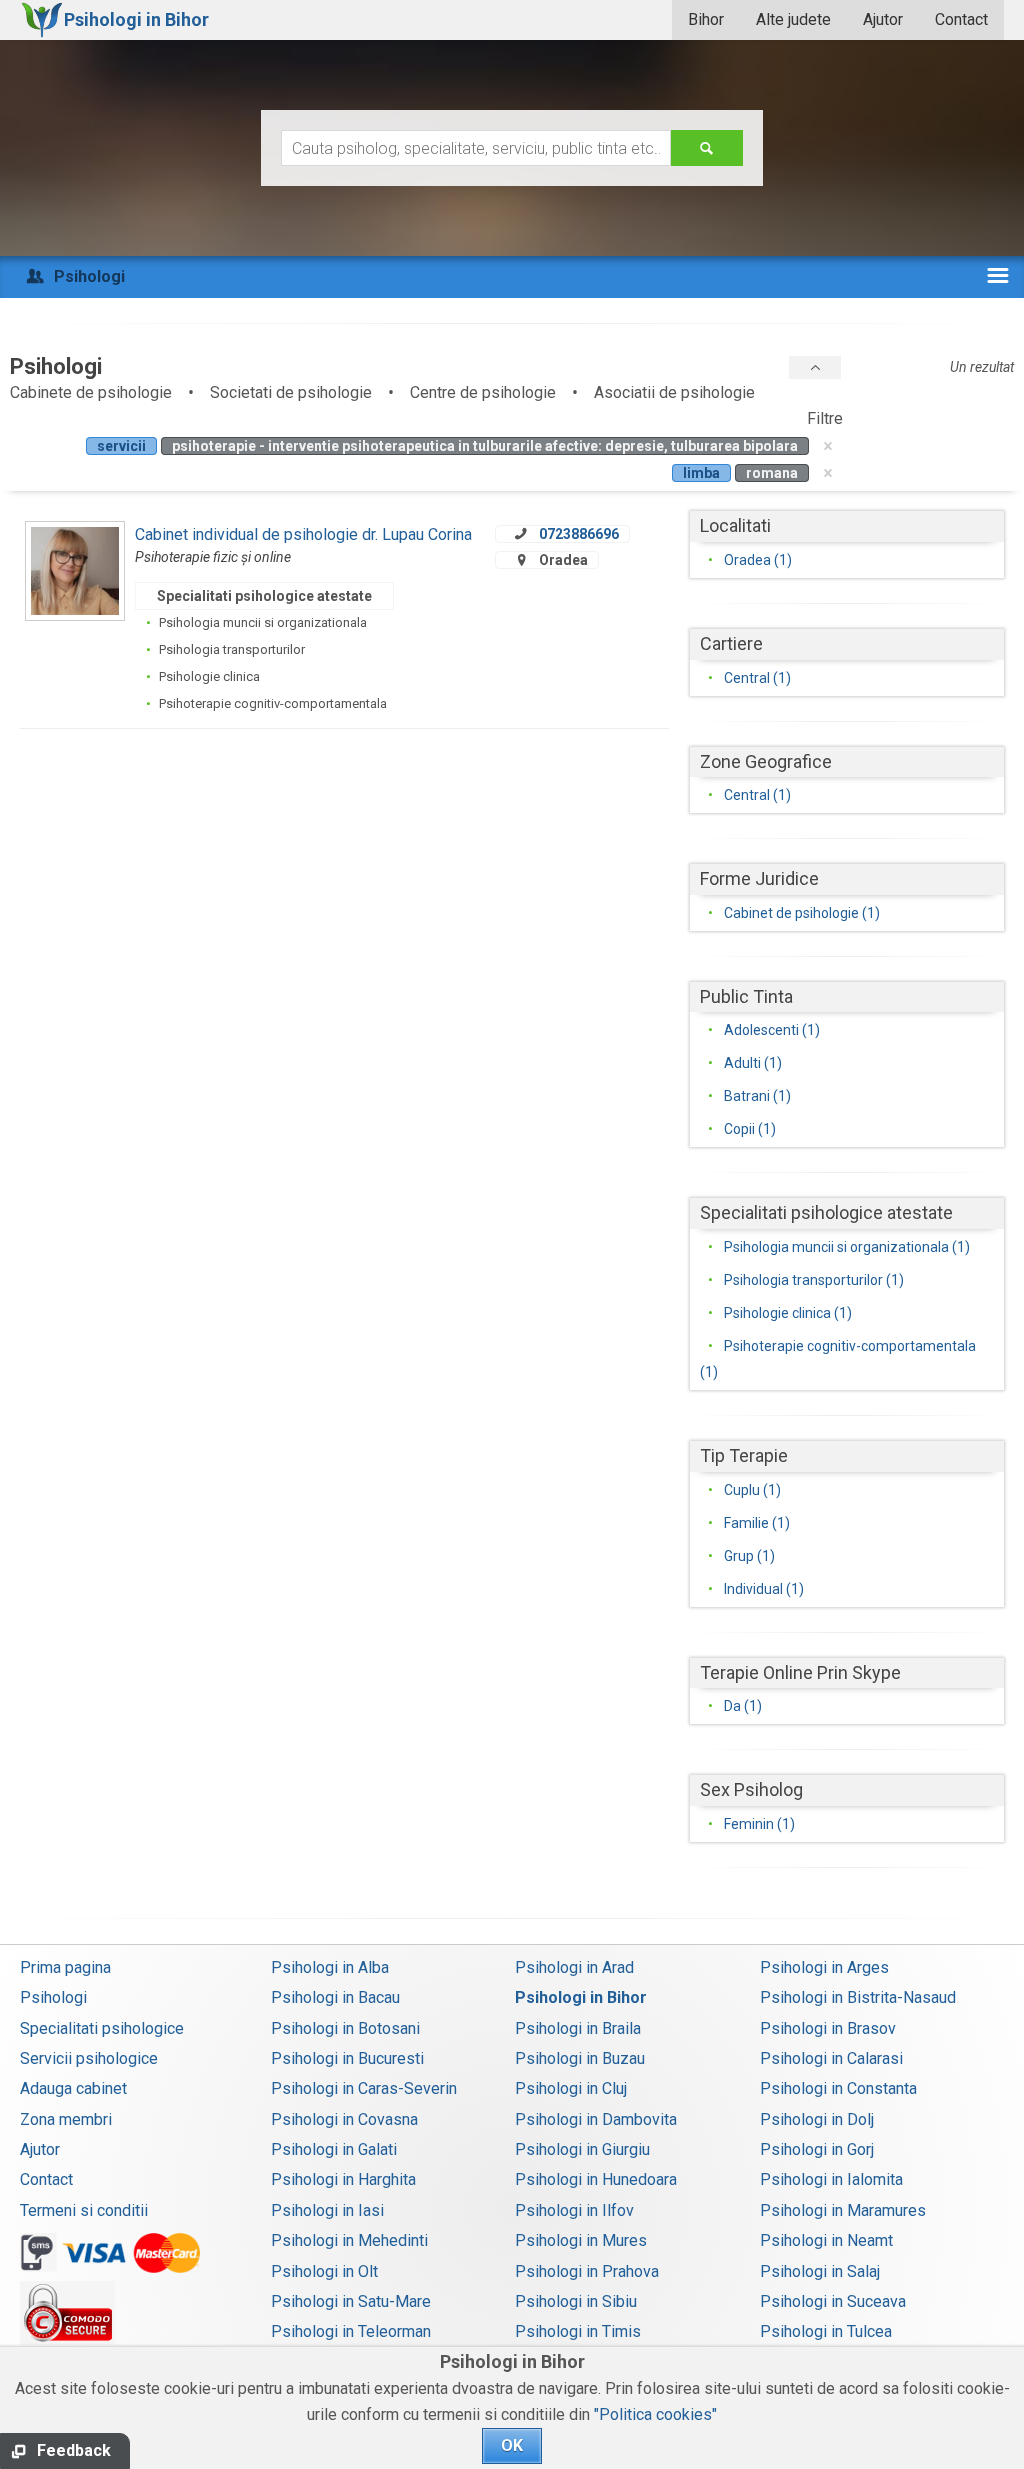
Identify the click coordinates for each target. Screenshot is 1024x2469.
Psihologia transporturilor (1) (814, 1280)
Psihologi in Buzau (580, 2058)
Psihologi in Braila (578, 2028)
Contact (961, 19)
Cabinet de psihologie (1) (802, 913)
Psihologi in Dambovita (596, 2119)
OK (512, 2445)
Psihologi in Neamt (826, 2240)
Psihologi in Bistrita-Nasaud (858, 1997)
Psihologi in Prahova (587, 2271)
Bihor (706, 19)
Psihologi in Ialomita (831, 2179)
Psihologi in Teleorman (351, 2331)
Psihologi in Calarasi (831, 2058)
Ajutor (883, 19)
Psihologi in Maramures (843, 2210)
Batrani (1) (757, 1096)
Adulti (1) (753, 1063)
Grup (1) (749, 1556)
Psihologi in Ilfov (574, 2210)
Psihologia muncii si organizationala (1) (847, 1247)
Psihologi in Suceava (833, 2301)
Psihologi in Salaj (820, 2271)
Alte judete (793, 19)
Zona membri (66, 2119)
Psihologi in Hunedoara (596, 2179)
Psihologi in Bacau (335, 1997)
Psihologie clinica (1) (788, 1313)
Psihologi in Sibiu (576, 2301)
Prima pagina (65, 1967)
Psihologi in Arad (574, 1967)
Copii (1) (750, 1129)
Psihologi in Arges (824, 1967)
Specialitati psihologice (102, 2028)
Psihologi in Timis (578, 2331)
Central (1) (757, 678)
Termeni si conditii (84, 2210)
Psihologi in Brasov (828, 2028)
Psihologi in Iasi (327, 2210)
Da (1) (743, 1706)
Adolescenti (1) (772, 1030)
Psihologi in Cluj (571, 2088)
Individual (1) (764, 1589)
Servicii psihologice (89, 2058)
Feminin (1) (759, 1824)
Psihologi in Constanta (838, 2088)
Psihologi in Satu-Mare (351, 2301)
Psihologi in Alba (330, 1967)
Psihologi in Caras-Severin (364, 2088)
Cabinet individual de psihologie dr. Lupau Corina (303, 534)
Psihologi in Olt (324, 2271)
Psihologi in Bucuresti (347, 2058)
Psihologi (53, 1997)
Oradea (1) (758, 560)
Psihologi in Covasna (344, 2119)
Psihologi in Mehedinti (349, 2240)
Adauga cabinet (73, 2088)
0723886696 (579, 534)
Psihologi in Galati (334, 2149)
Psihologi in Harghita (343, 2179)
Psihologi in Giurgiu (582, 2149)
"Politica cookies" (655, 2414)
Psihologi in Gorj (817, 2149)
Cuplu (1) (752, 1490)
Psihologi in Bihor (581, 1997)
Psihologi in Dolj (817, 2119)
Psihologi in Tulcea (826, 2331)
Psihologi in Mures (581, 2240)
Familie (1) (757, 1523)
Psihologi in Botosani (345, 2028)
